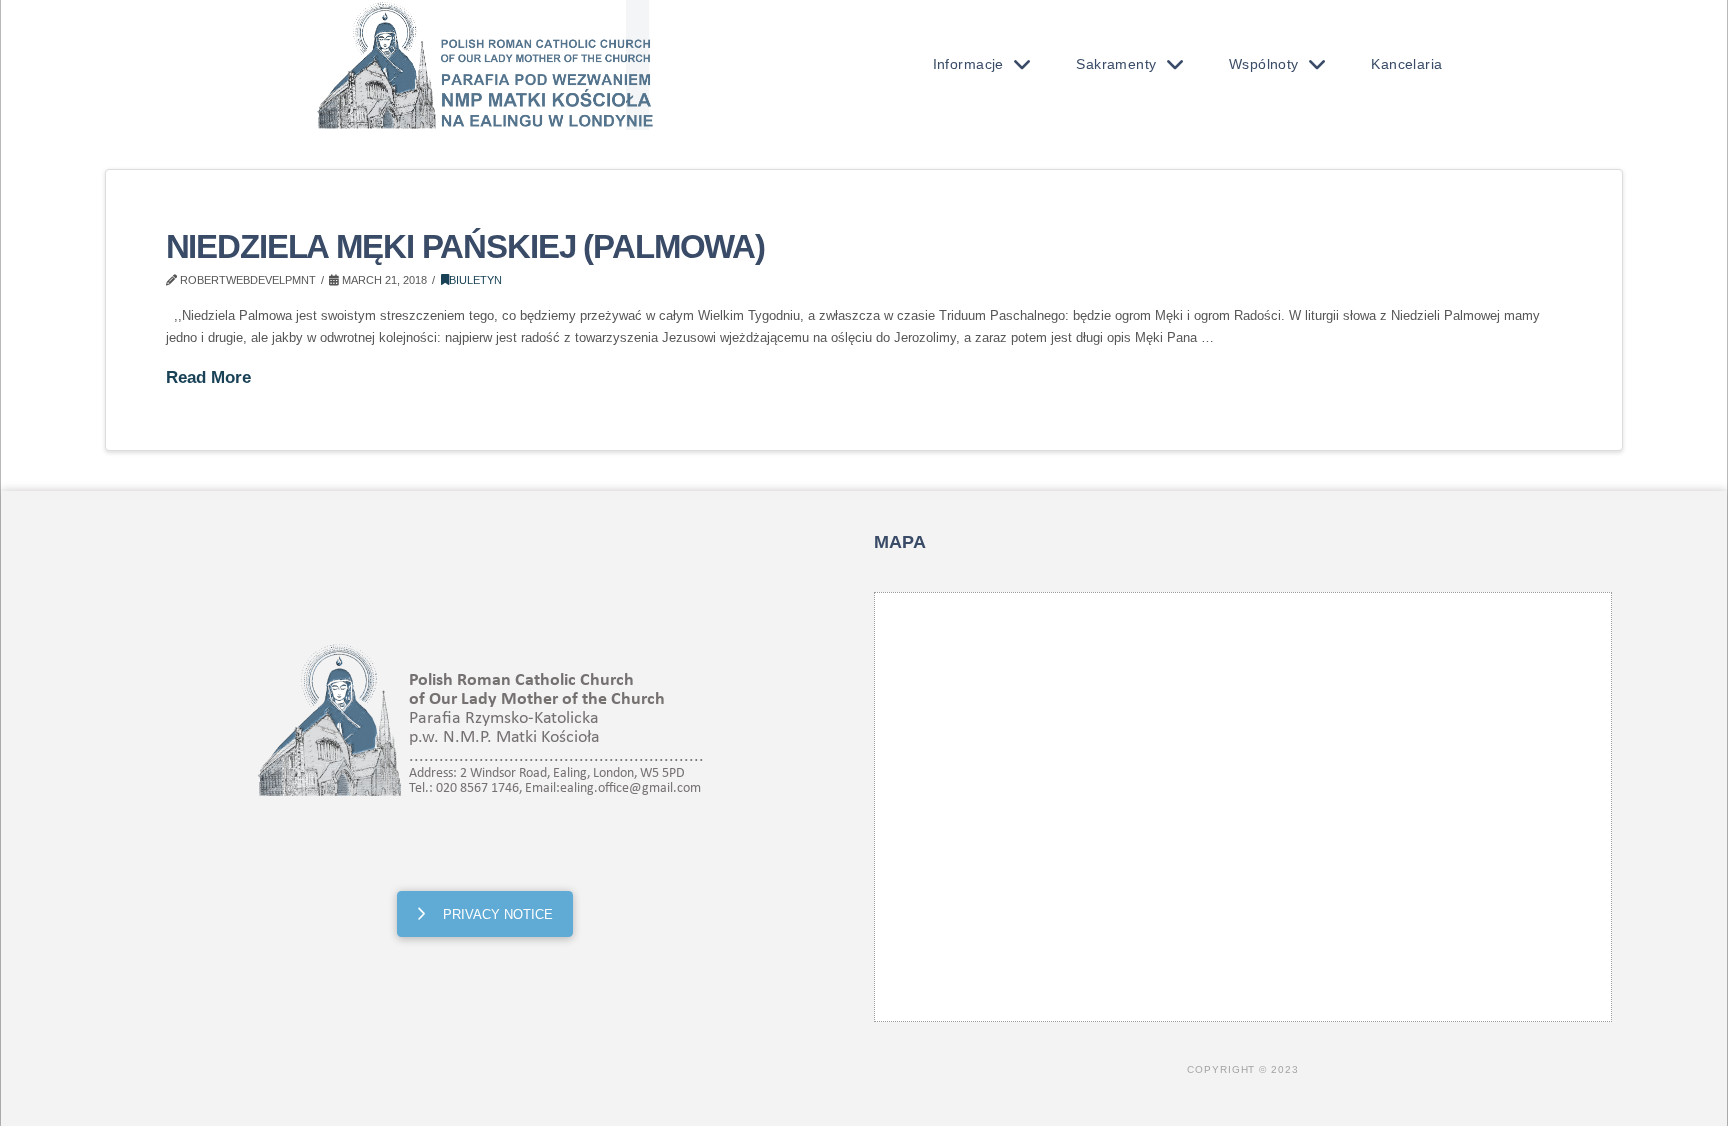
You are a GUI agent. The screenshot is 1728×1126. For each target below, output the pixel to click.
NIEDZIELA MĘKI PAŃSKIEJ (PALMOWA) (465, 247)
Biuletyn (475, 280)
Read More (208, 377)
